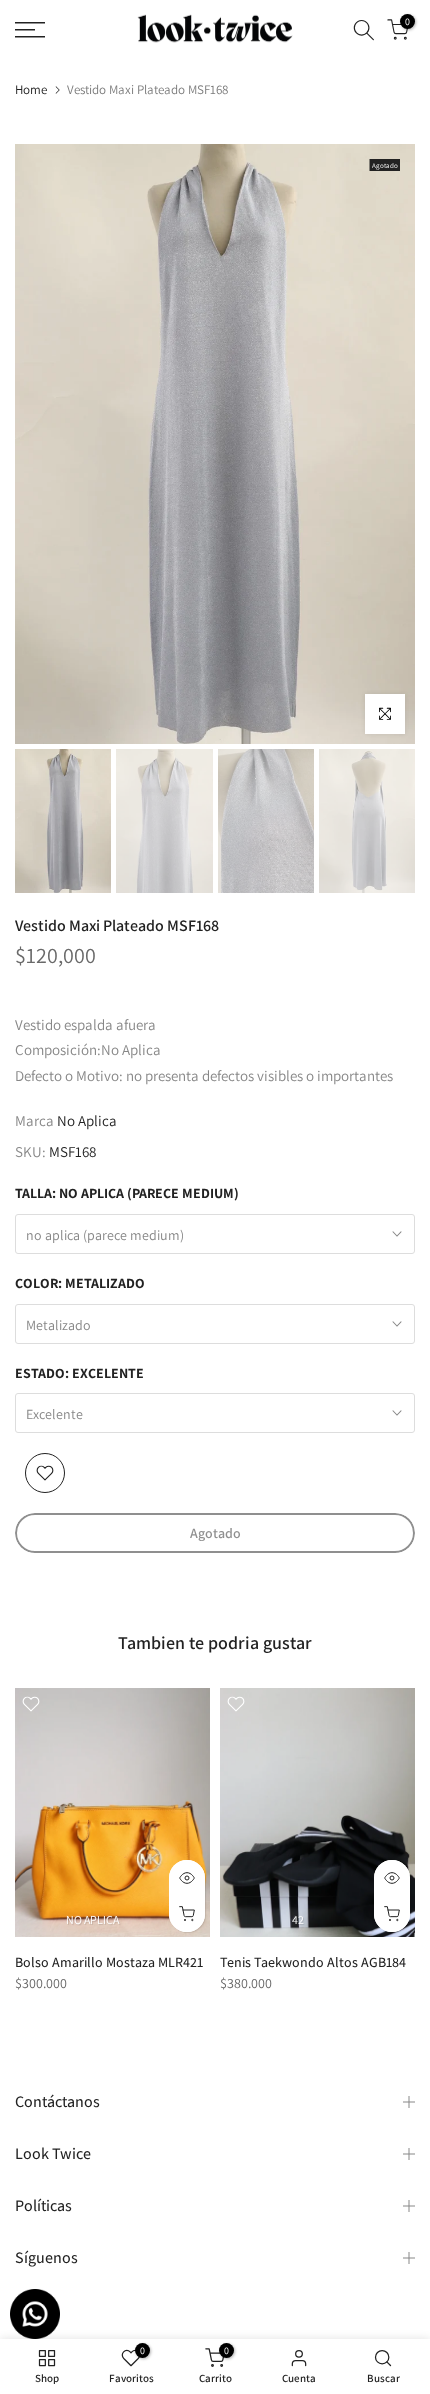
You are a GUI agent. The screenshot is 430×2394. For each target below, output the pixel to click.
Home (31, 89)
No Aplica (87, 1120)
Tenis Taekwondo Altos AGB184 (313, 1962)
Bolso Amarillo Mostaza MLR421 (109, 1962)
